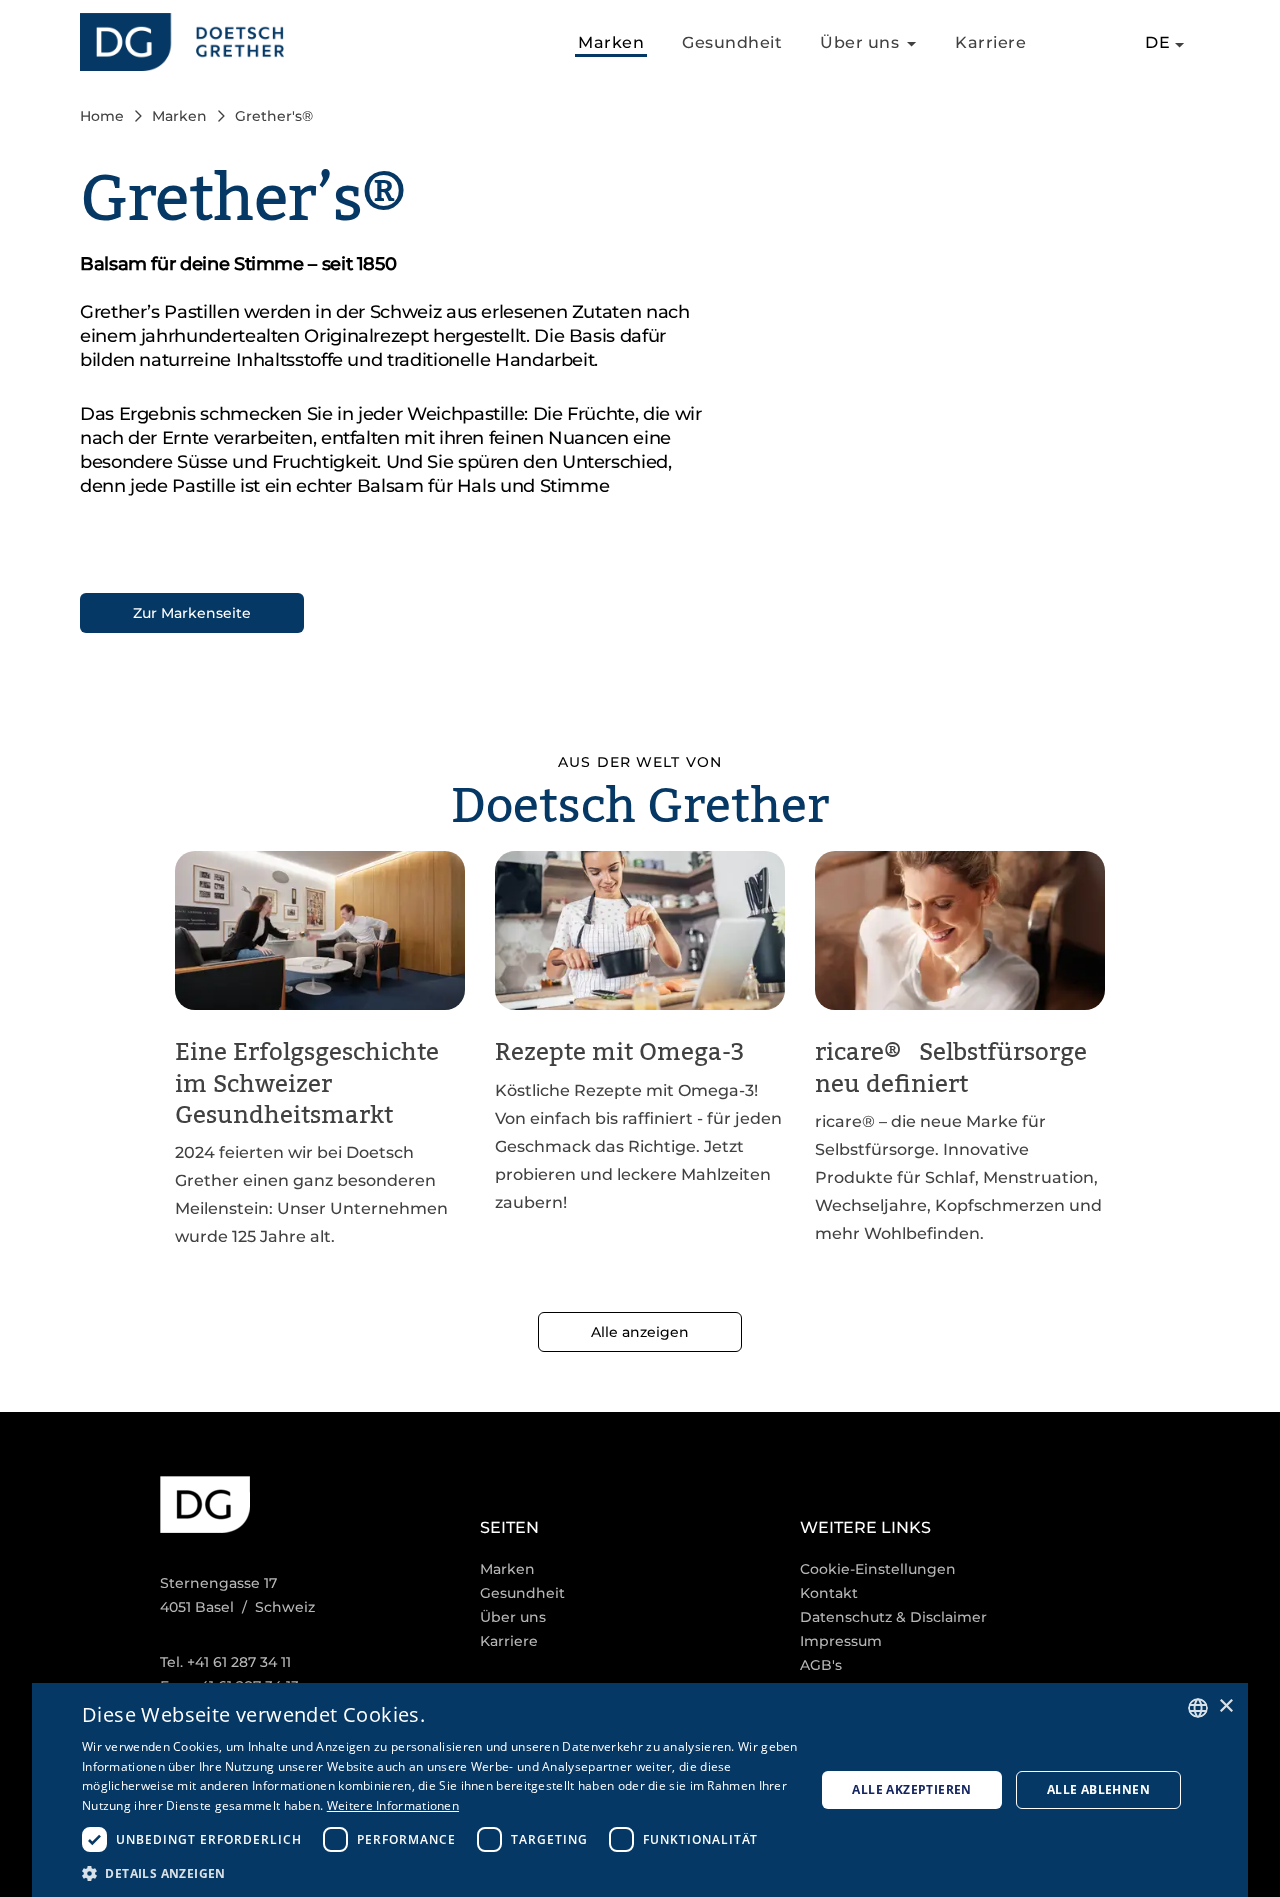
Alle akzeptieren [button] (911, 1789)
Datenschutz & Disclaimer (893, 1617)
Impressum (841, 1641)
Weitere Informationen (393, 1805)
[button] (441, 1872)
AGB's (821, 1665)
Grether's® (274, 116)
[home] (182, 42)
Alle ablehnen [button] (1098, 1789)
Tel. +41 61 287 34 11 (225, 1662)
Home (102, 116)
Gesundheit (732, 42)
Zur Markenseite (192, 613)
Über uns (513, 1617)
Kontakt (829, 1593)
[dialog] (640, 1790)
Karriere (990, 42)
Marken (611, 42)
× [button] (1225, 1706)
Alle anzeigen (640, 1332)
